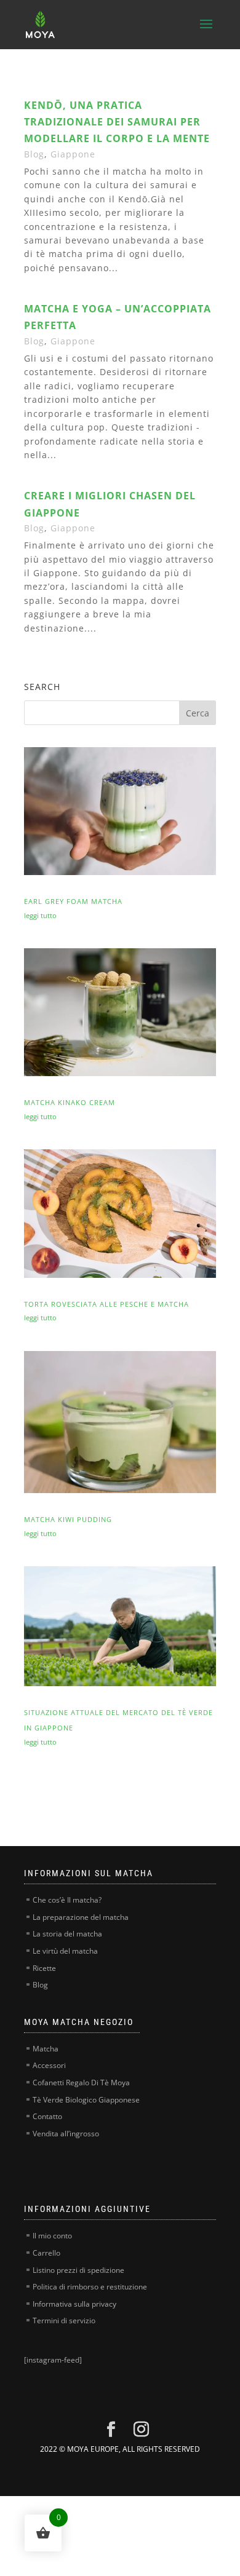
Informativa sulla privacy (74, 2304)
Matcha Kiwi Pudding (68, 1519)
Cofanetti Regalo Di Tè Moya (81, 2083)
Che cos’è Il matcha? (67, 1900)
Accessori (49, 2065)
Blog (34, 154)
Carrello (46, 2253)
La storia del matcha (67, 1934)
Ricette (44, 1968)
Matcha (46, 2049)
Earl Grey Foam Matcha (73, 901)
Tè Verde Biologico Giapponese (86, 2100)
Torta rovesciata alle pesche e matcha (106, 1304)
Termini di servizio (64, 2320)
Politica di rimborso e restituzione (90, 2287)
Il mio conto (52, 2236)
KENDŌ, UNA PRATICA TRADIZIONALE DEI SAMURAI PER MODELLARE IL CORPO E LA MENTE (117, 122)
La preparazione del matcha (81, 1917)
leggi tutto (40, 915)
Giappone (73, 154)
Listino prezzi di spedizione (78, 2270)
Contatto (47, 2116)
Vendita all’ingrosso (66, 2134)
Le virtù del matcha (65, 1951)
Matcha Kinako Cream (70, 1102)
